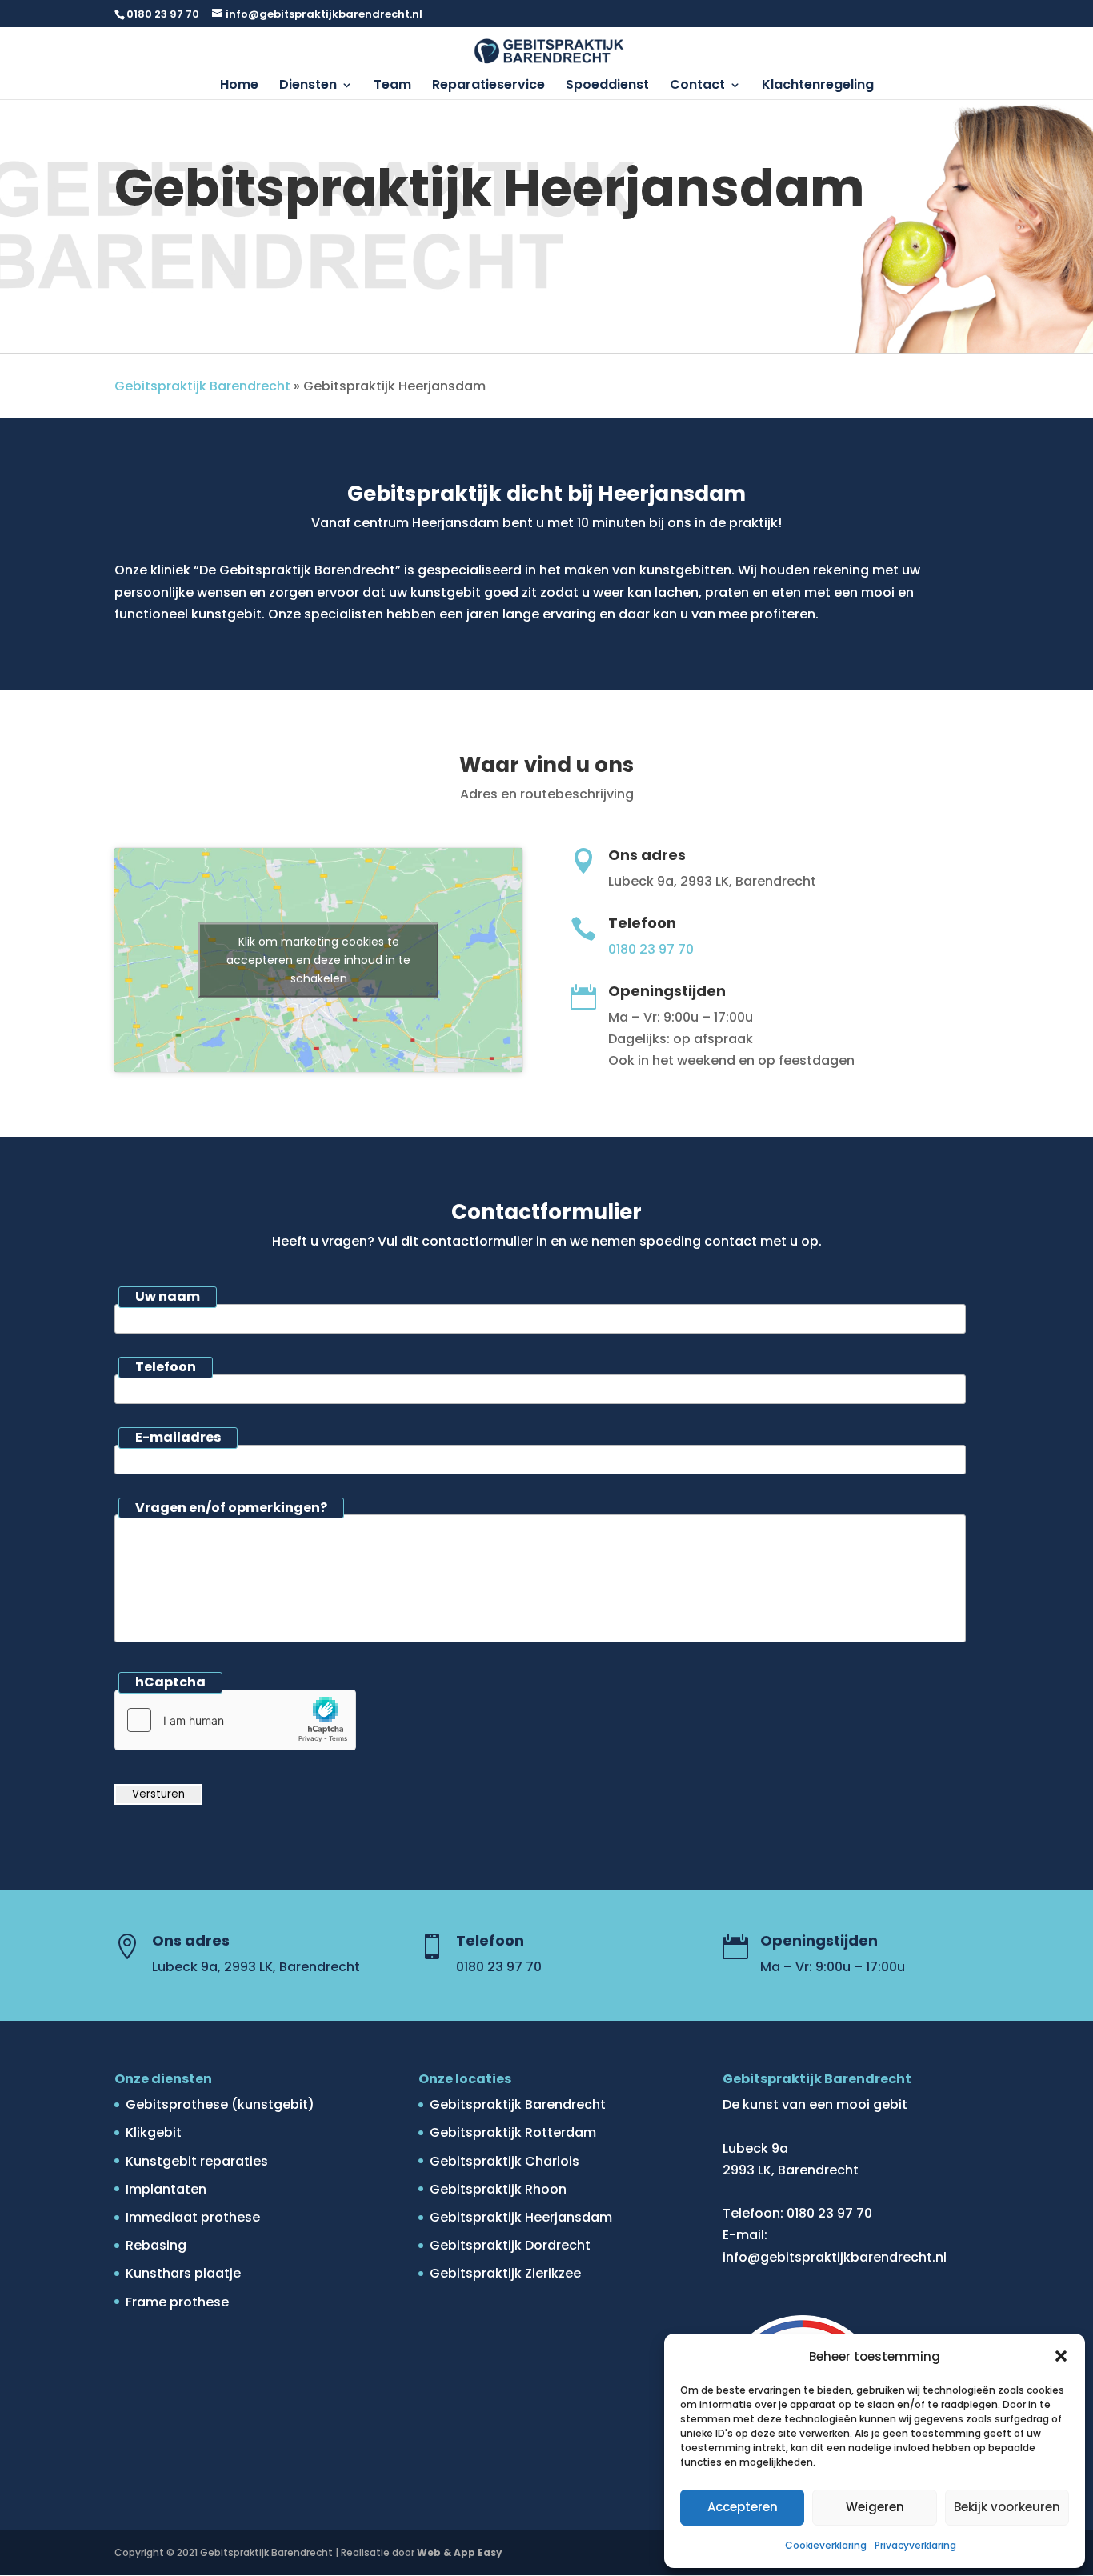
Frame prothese (177, 2302)
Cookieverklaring (826, 2545)
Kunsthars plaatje (183, 2273)
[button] (1061, 2356)
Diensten (308, 86)
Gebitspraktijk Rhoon (498, 2189)
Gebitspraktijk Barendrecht (202, 386)
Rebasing (156, 2245)
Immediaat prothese (193, 2217)
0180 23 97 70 (163, 14)
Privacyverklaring (915, 2545)
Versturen (158, 1794)
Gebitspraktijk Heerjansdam (521, 2217)
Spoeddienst (607, 86)
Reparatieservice (488, 86)
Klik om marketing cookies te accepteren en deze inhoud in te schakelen (318, 960)
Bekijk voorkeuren (1007, 2507)
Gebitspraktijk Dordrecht (510, 2245)
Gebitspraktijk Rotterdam (513, 2132)
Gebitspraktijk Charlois (504, 2161)
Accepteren (743, 2507)
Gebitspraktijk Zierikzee (505, 2273)
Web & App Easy (460, 2552)
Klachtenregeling (818, 86)
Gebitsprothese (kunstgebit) (220, 2104)
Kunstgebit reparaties (197, 2161)
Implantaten (166, 2189)
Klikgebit (154, 2132)
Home (239, 86)
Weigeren (875, 2507)
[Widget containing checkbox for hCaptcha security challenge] (235, 1720)
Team (392, 86)
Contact (697, 86)
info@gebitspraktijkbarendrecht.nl (835, 2257)
